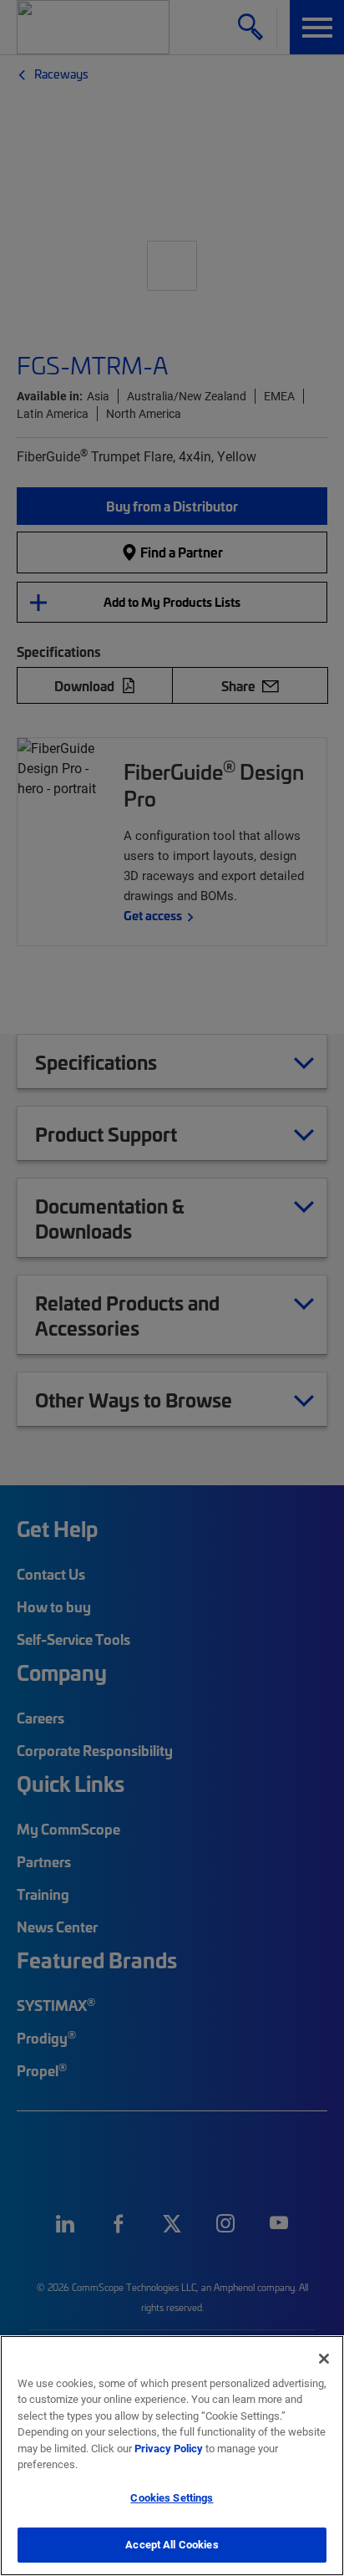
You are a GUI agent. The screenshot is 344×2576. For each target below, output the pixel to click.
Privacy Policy (169, 2448)
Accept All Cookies (172, 2544)
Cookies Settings (172, 2497)
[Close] (324, 2359)
